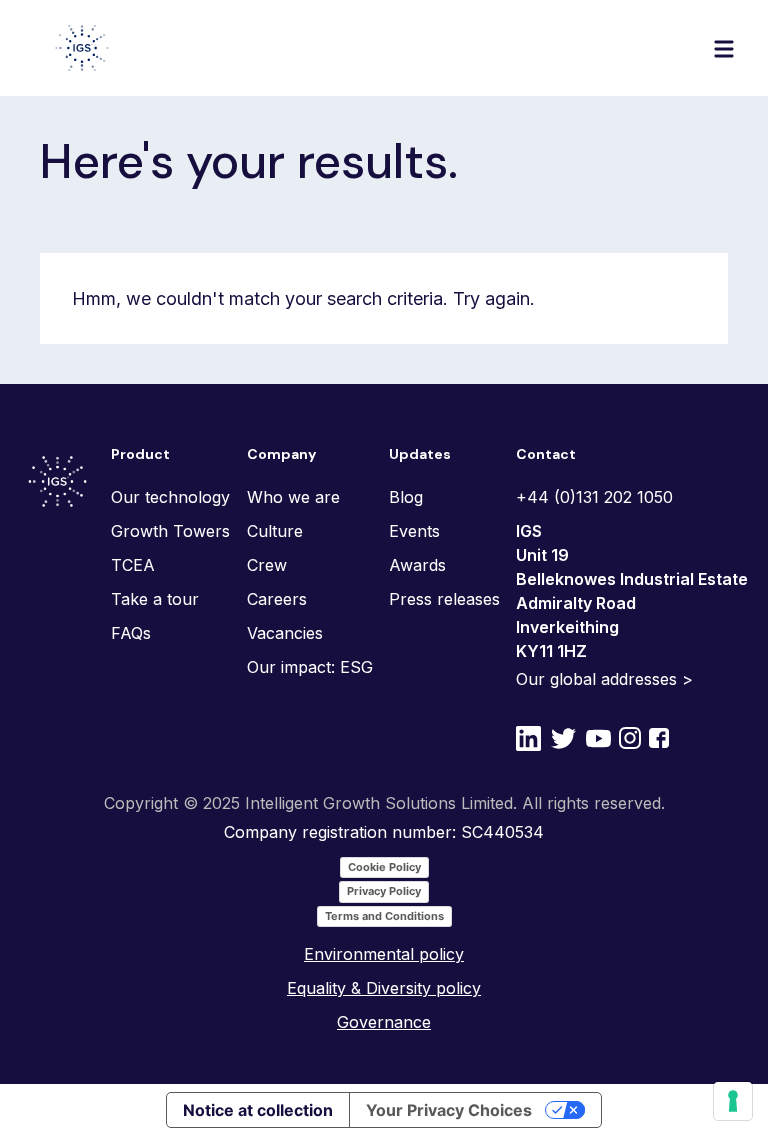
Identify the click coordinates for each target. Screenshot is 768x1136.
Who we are (293, 497)
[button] (724, 48)
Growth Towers (170, 531)
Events (414, 531)
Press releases (444, 599)
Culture (275, 531)
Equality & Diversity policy (384, 988)
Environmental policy (384, 954)
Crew (267, 565)
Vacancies (285, 633)
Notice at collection (258, 1110)
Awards (417, 565)
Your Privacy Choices (449, 1110)
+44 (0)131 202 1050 (594, 497)
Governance (384, 1022)
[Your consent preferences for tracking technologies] (733, 1101)
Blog (406, 497)
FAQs (131, 633)
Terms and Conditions (384, 916)
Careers (277, 599)
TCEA (133, 565)
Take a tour (155, 599)
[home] (82, 48)
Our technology (170, 497)
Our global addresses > (604, 679)
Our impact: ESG (310, 667)
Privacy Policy (384, 891)
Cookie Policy (384, 867)
